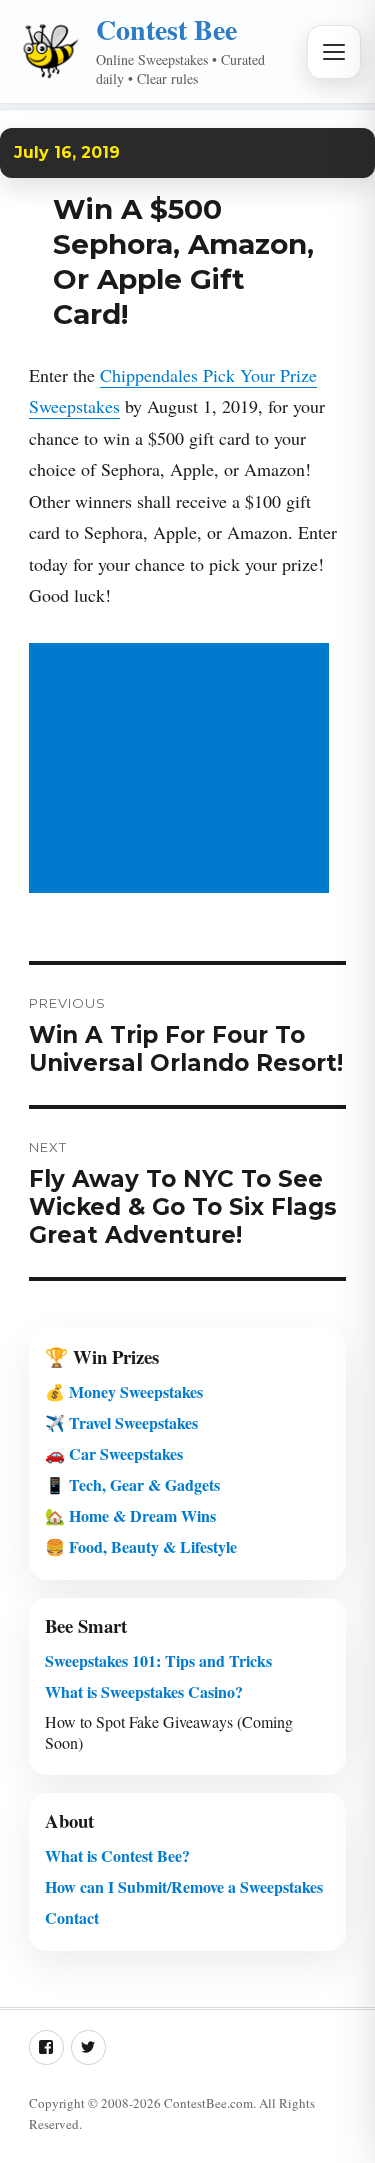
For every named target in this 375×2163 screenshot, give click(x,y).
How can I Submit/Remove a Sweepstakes (184, 1886)
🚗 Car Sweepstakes (114, 1453)
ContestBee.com (208, 2103)
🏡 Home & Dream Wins (130, 1515)
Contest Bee (166, 29)
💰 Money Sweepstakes (124, 1391)
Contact (72, 1917)
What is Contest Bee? (117, 1855)
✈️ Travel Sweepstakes (121, 1422)
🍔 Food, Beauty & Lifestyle (141, 1546)
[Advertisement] (183, 771)
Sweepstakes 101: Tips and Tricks (158, 1660)
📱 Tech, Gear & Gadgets (132, 1484)
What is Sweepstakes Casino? (144, 1691)
